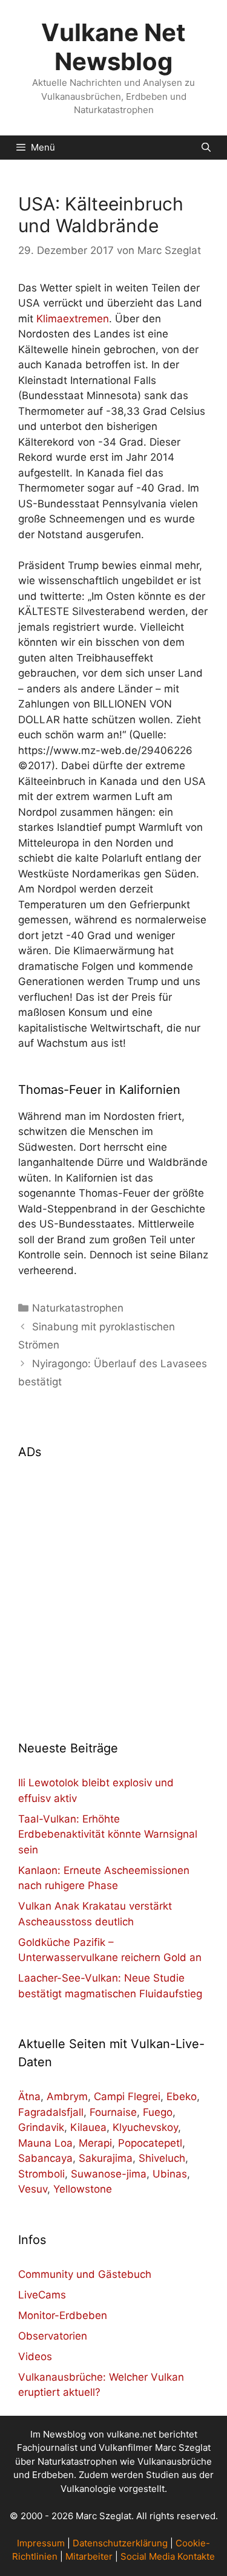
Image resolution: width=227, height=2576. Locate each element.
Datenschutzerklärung (120, 2543)
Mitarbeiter (89, 2556)
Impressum (41, 2543)
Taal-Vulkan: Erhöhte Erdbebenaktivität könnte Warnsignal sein (108, 1834)
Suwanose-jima (109, 2174)
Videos (35, 2356)
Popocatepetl (150, 2143)
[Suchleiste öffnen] (206, 148)
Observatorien (53, 2336)
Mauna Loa (45, 2143)
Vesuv (33, 2189)
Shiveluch (162, 2158)
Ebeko (182, 2096)
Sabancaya (45, 2158)
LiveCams (42, 2295)
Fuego (158, 2112)
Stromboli (41, 2174)
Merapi (95, 2143)
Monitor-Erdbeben (63, 2315)
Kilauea (88, 2127)
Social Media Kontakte (168, 2556)
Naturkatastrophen (78, 1308)
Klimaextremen (73, 319)
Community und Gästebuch (85, 2274)
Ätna (29, 2096)
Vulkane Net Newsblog (113, 47)
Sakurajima (106, 2158)
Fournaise (113, 2112)
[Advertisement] (113, 1592)
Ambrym (67, 2096)
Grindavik (41, 2127)
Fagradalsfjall (51, 2112)
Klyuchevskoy (145, 2127)
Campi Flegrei (127, 2096)
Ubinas (170, 2174)
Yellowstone (83, 2189)
